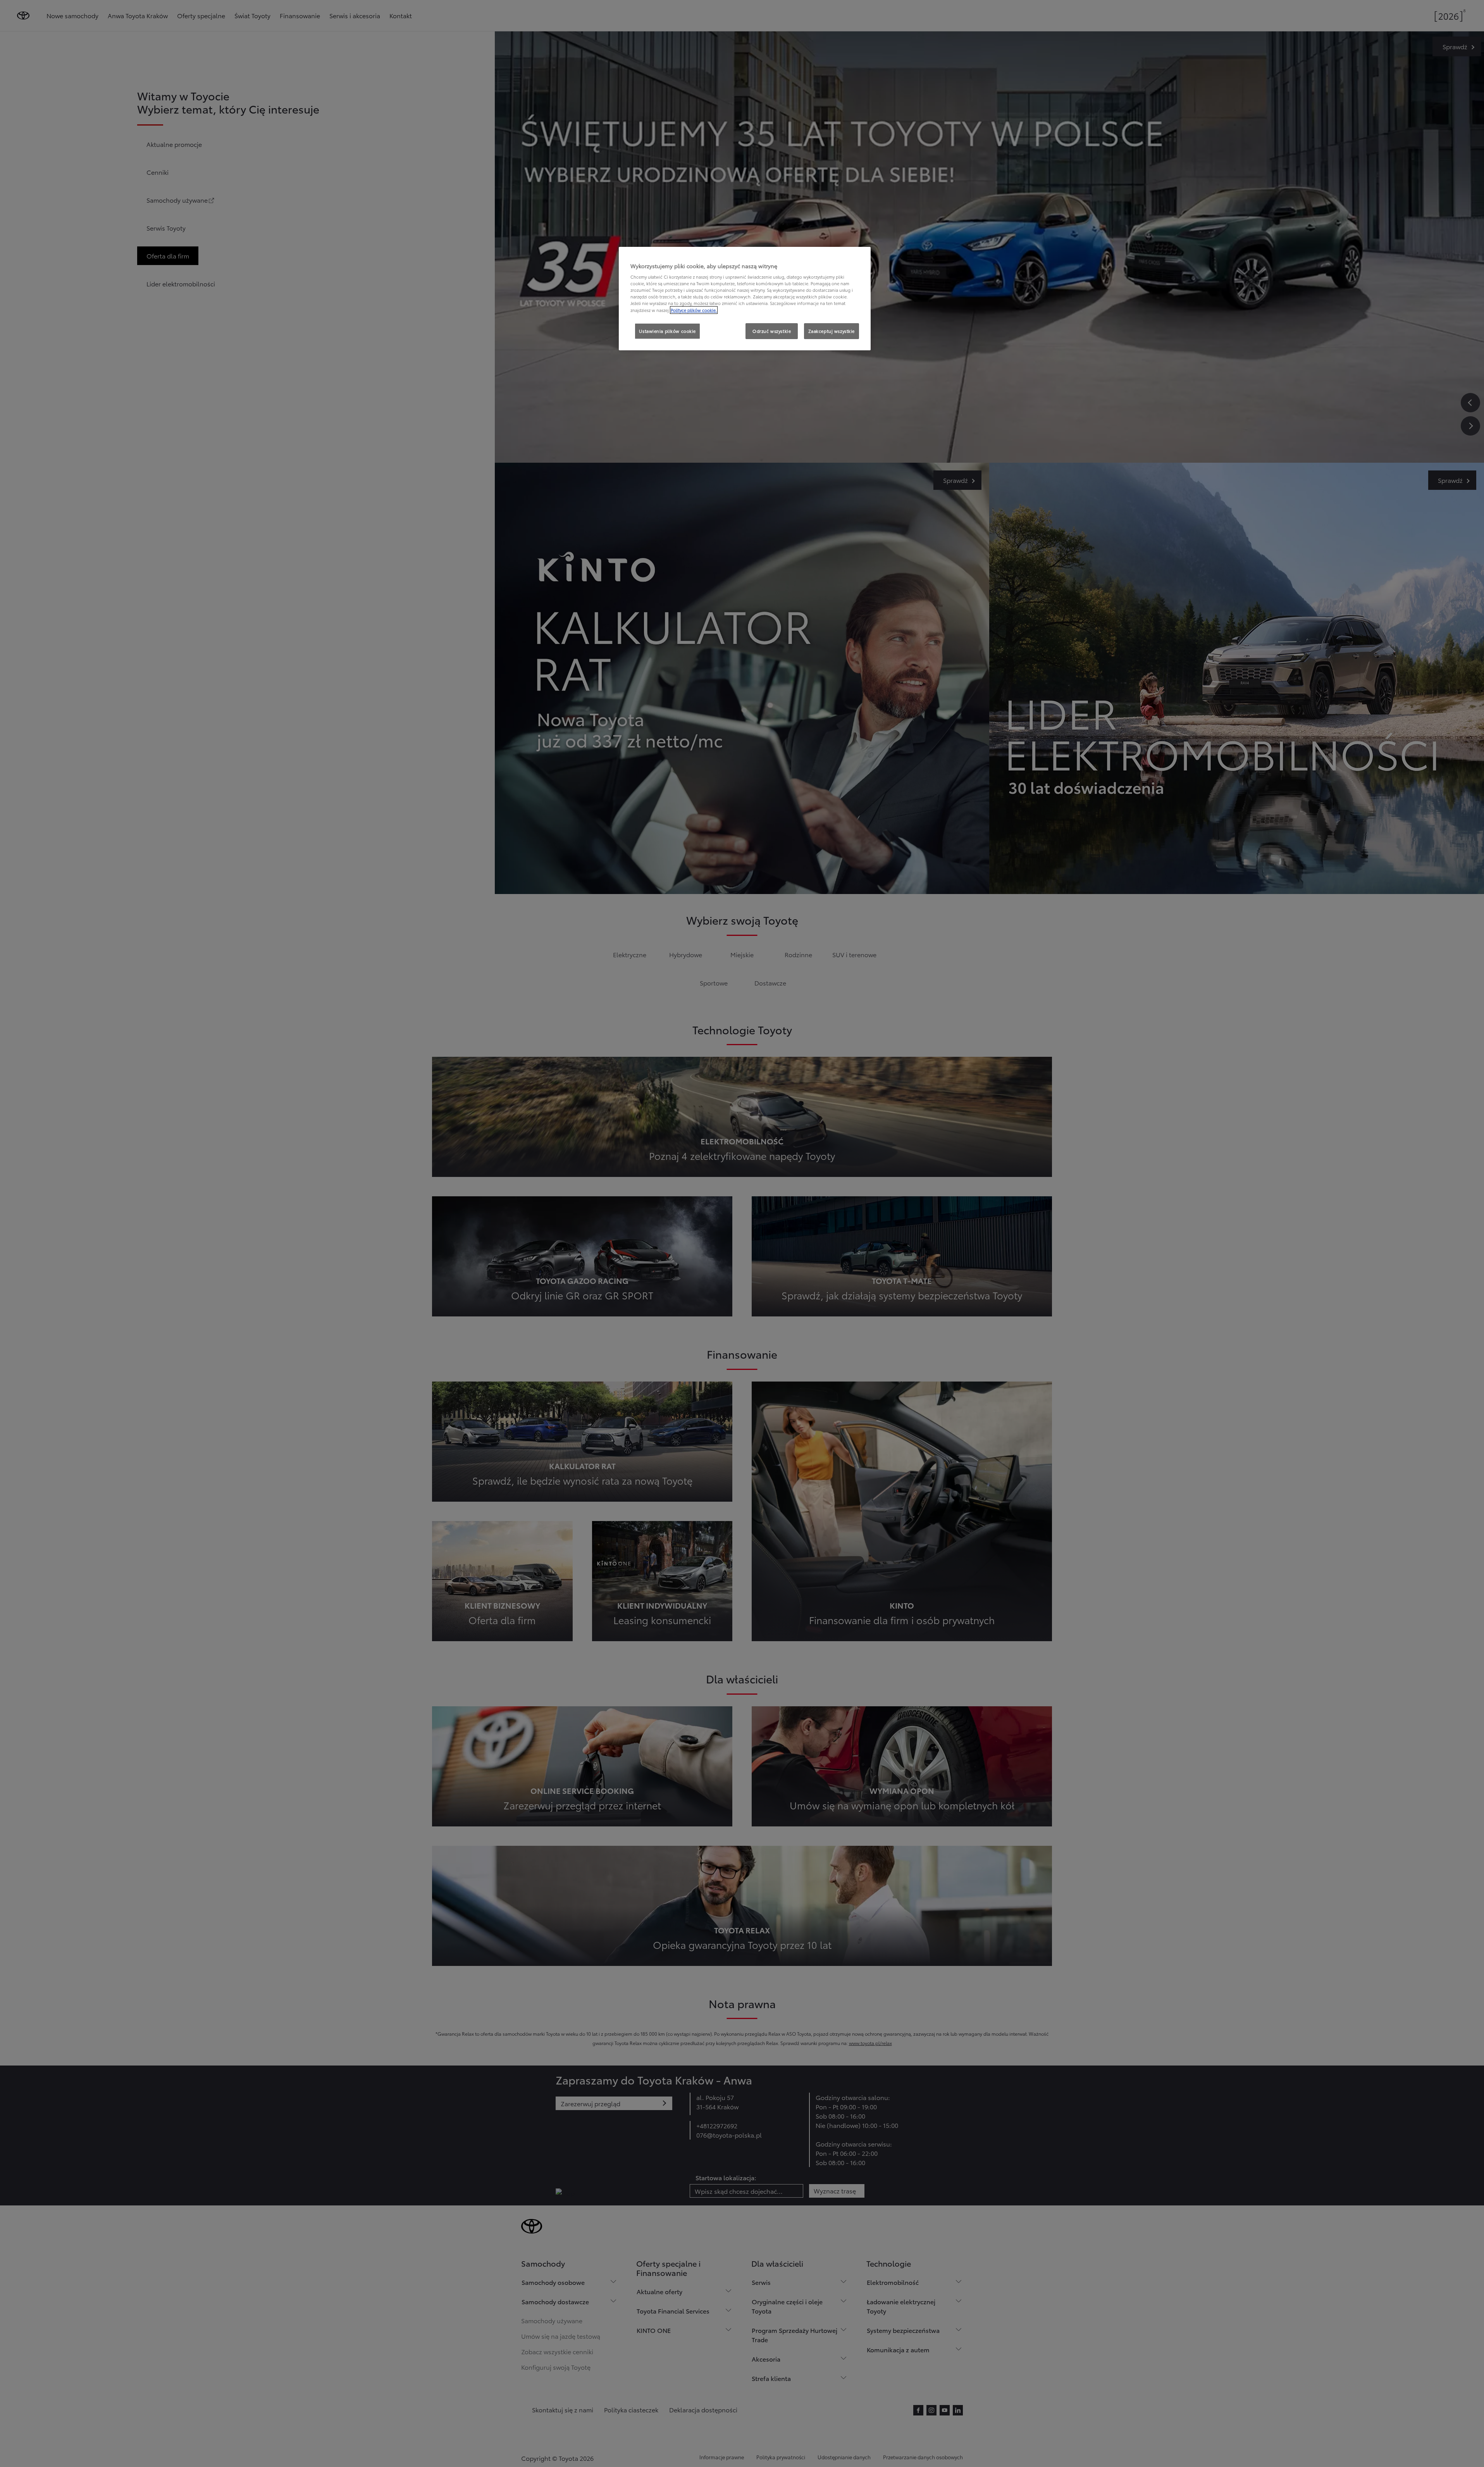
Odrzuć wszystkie (772, 331)
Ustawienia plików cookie (667, 331)
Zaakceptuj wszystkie (832, 331)
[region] (745, 299)
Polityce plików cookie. (694, 310)
